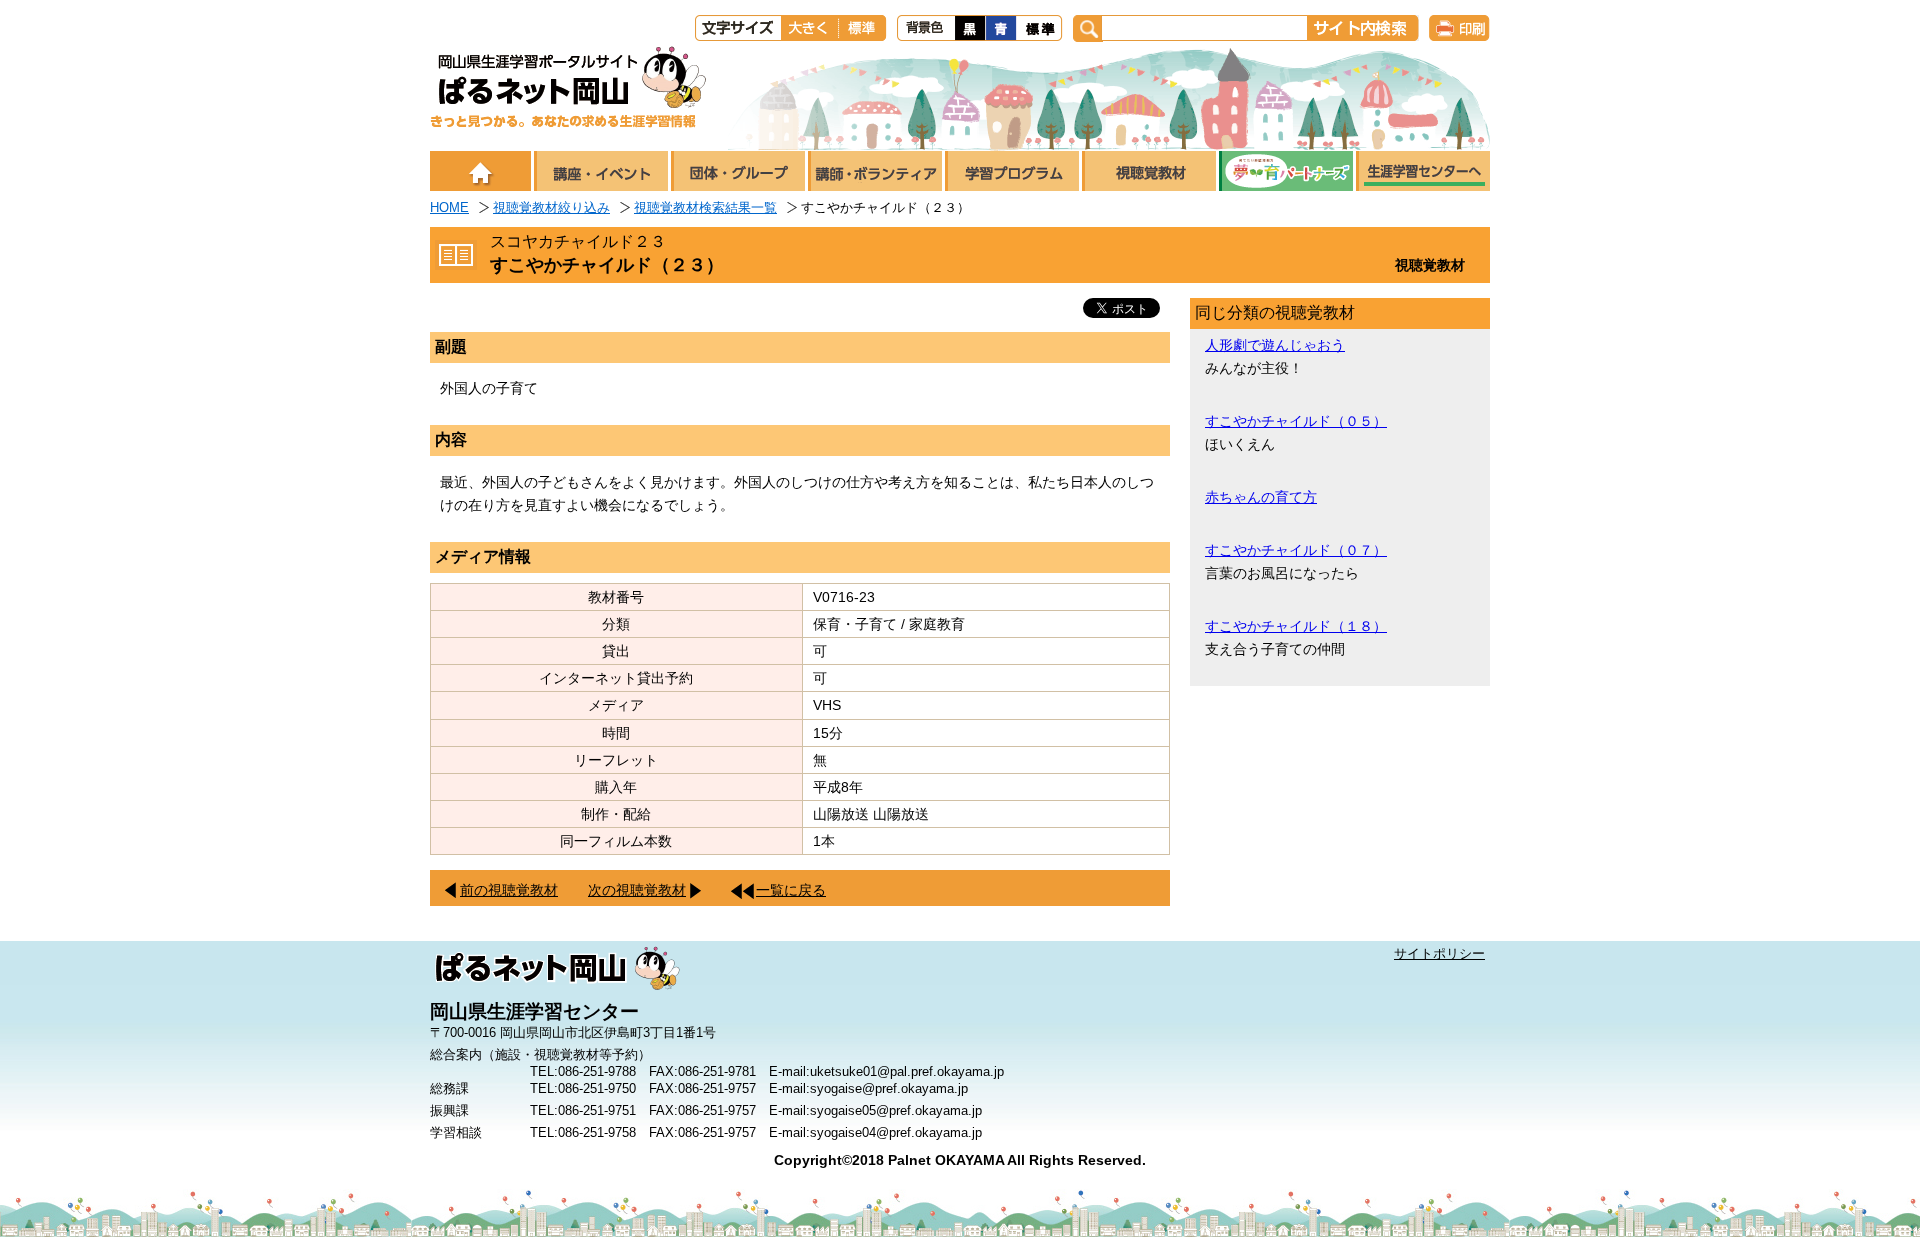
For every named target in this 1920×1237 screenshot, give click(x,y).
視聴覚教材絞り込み (551, 207)
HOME (449, 207)
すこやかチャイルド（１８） (1296, 626)
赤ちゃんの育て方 (1261, 497)
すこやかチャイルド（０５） (1296, 421)
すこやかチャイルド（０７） (1296, 550)
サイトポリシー (1439, 953)
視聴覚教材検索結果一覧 (705, 207)
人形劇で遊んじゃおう (1275, 345)
